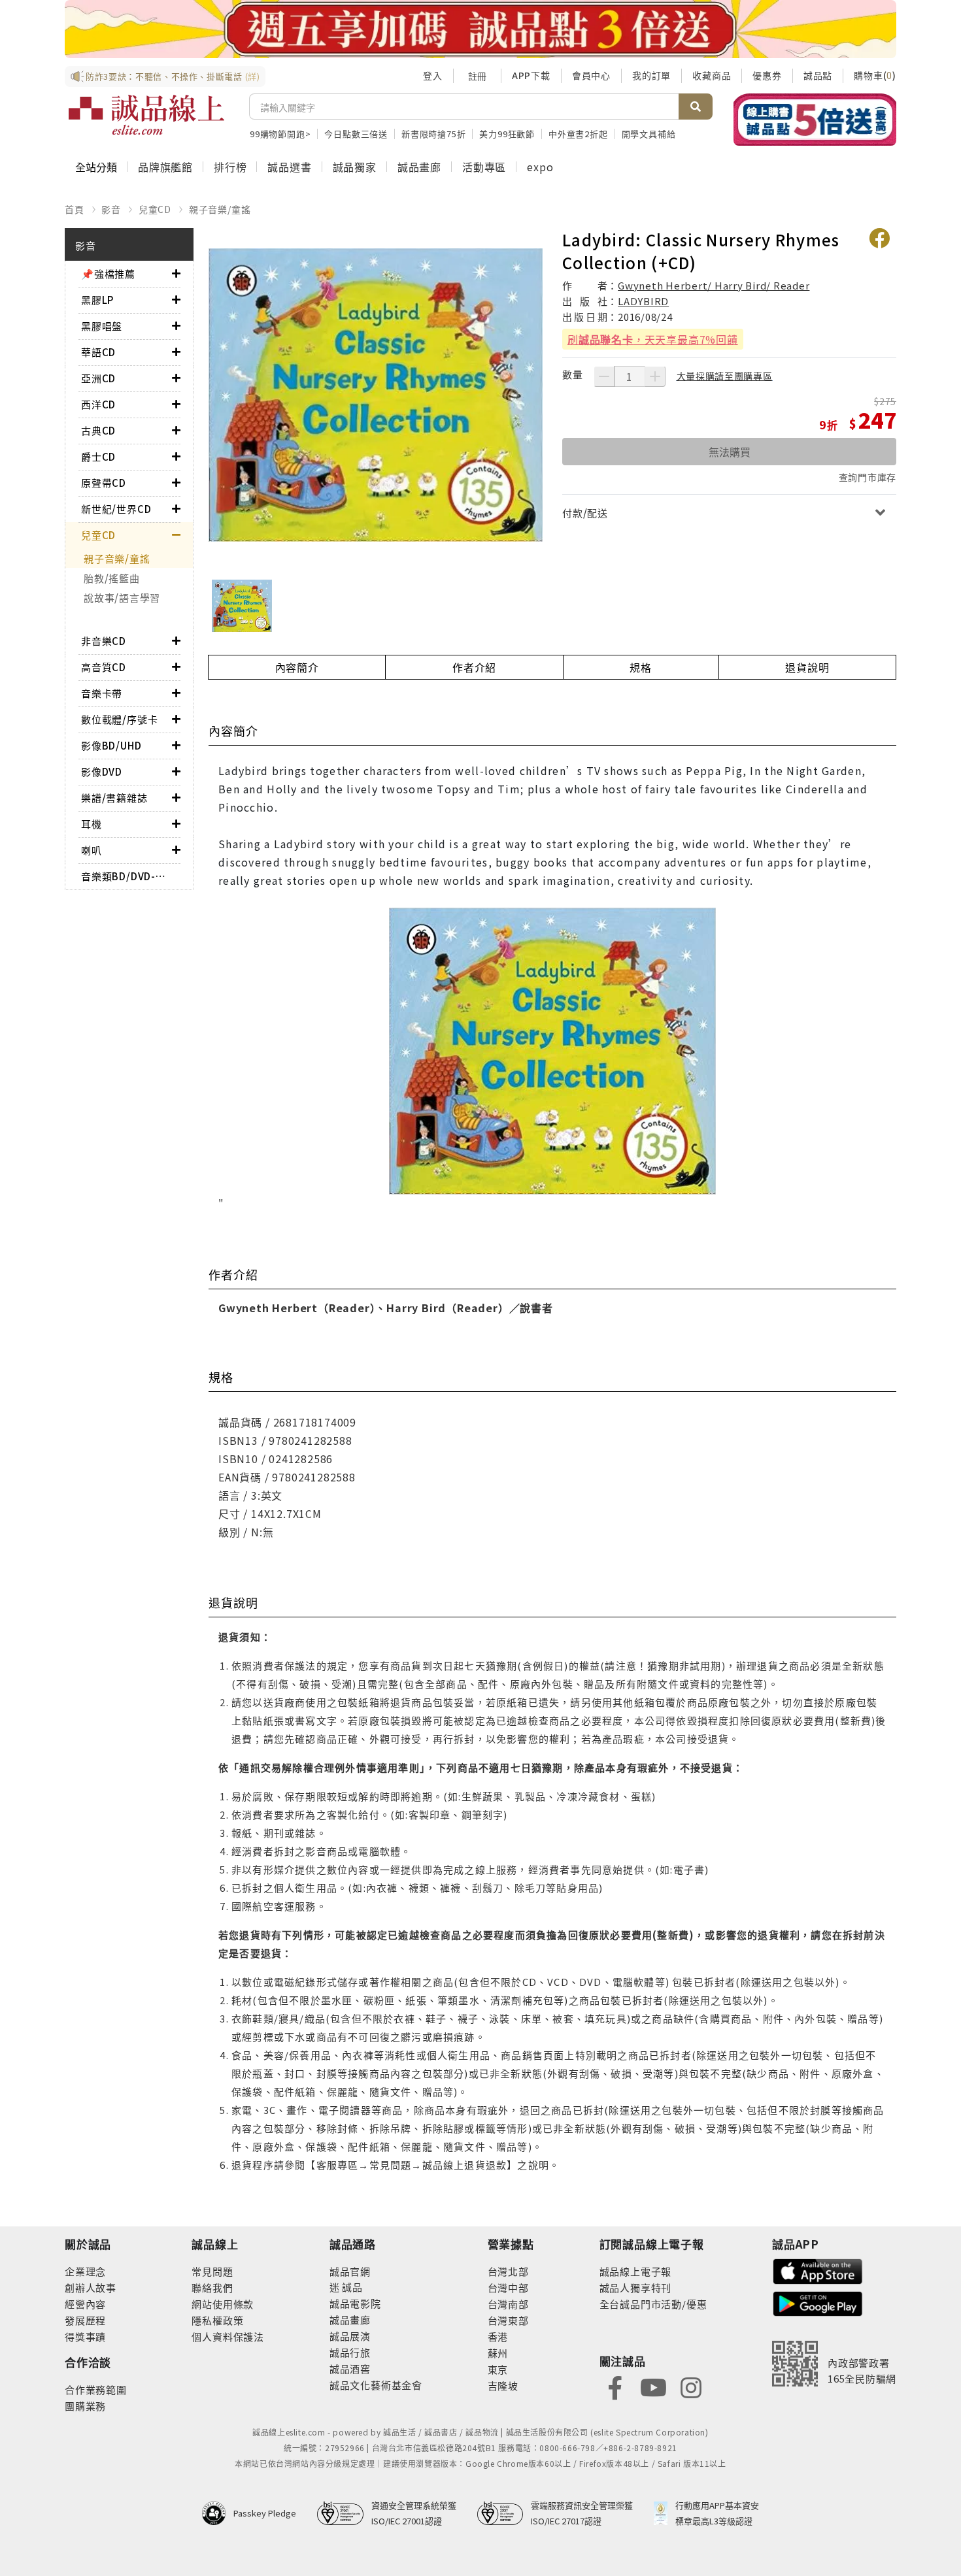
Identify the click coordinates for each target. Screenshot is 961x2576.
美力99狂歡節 (507, 134)
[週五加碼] (480, 29)
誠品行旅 (350, 2352)
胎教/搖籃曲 (112, 578)
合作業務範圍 (96, 2389)
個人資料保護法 (228, 2337)
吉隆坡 (503, 2386)
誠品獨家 (355, 167)
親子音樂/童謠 (220, 209)
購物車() (875, 75)
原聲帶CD (104, 483)
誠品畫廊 (419, 167)
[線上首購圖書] (815, 120)
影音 (111, 209)
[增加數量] (655, 376)
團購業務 (85, 2406)
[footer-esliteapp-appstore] (818, 2270)
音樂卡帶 (102, 693)
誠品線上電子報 (636, 2271)
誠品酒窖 (350, 2369)
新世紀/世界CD (116, 509)
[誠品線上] (146, 115)
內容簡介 (297, 667)
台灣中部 (508, 2287)
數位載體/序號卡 (119, 719)
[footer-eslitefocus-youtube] (653, 2387)
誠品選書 (289, 167)
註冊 (477, 76)
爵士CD (98, 456)
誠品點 (818, 75)
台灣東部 (508, 2320)
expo (540, 167)
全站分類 (96, 167)
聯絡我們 (212, 2287)
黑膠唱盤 (102, 326)
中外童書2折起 (578, 134)
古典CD (98, 430)
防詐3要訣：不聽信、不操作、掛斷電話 (173, 76)
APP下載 (531, 75)
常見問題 (212, 2271)
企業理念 (85, 2271)
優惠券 (767, 75)
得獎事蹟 (85, 2337)
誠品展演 (350, 2336)
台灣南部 (508, 2304)
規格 (641, 667)
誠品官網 (350, 2271)
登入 (433, 75)
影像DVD (102, 771)
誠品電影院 (355, 2303)
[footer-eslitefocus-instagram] (691, 2387)
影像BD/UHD (111, 745)
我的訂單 (651, 75)
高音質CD (104, 667)
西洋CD (98, 404)
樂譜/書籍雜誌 (114, 798)
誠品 (351, 2287)
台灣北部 (508, 2271)
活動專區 (484, 167)
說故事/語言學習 (122, 598)
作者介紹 (474, 667)
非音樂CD (104, 641)
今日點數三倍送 (356, 134)
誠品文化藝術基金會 (376, 2385)
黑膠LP (97, 300)
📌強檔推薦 (108, 273)
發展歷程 (85, 2320)
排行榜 (230, 167)
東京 (498, 2369)
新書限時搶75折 (433, 134)
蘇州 (498, 2353)
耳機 (92, 824)
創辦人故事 (91, 2287)
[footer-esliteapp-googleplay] (818, 2303)
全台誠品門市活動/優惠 (653, 2304)
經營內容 (85, 2304)
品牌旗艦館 (165, 167)
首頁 (75, 209)
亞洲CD (98, 378)
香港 (498, 2337)
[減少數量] (604, 376)
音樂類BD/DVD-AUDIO (126, 876)
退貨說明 (807, 667)
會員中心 (591, 75)
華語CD (98, 352)
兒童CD (155, 209)
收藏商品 (712, 75)
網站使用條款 (223, 2304)
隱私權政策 (217, 2320)
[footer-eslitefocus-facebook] (615, 2387)
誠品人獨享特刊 (636, 2287)
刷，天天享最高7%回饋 (653, 339)
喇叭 (92, 850)
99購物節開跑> (280, 134)
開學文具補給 (649, 134)
